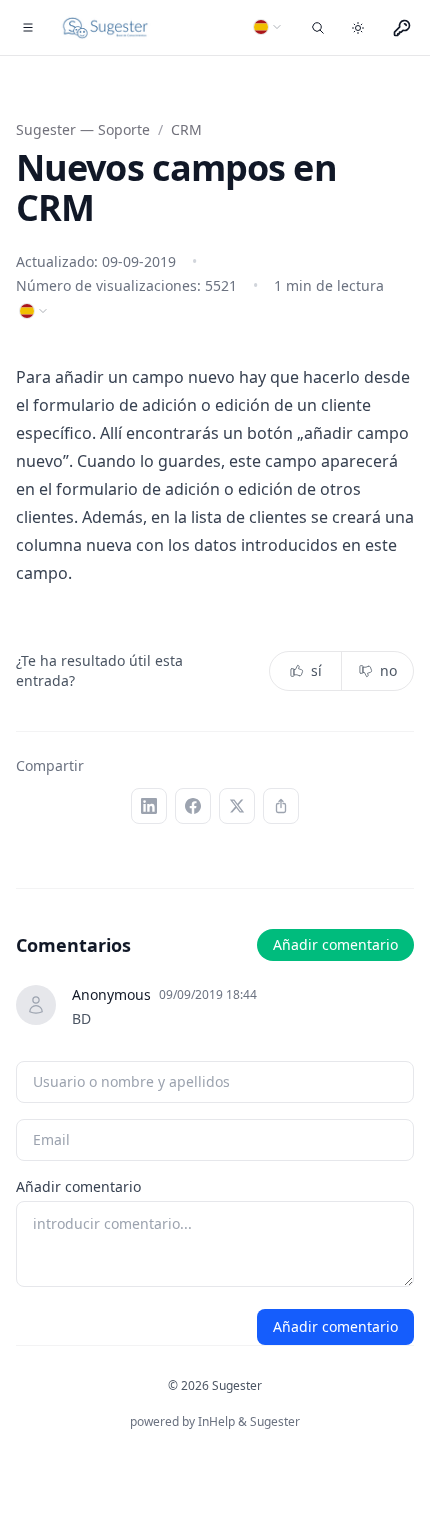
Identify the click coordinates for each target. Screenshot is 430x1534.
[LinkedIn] (149, 806)
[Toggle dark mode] (358, 28)
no (388, 670)
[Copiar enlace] (281, 806)
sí (316, 670)
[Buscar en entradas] (318, 28)
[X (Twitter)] (237, 806)
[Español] (268, 27)
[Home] (106, 28)
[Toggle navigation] (28, 28)
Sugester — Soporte (83, 129)
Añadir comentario (335, 944)
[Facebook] (193, 806)
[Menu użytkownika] (402, 28)
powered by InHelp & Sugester (215, 1421)
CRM (186, 129)
